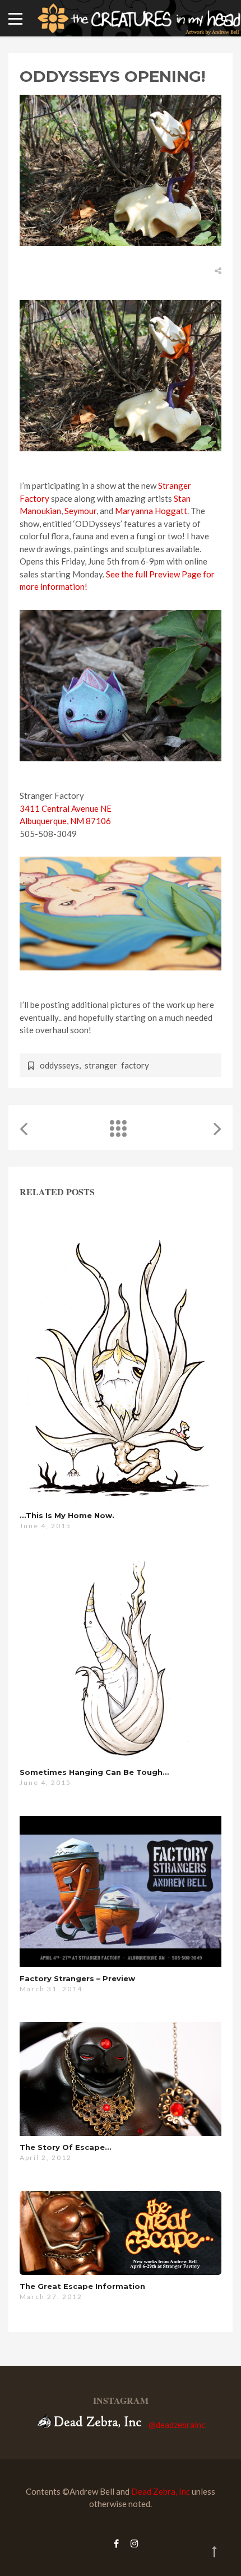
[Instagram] (132, 2543)
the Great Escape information (82, 2286)
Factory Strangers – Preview (77, 1978)
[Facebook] (116, 2543)
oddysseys (59, 1065)
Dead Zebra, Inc (161, 2491)
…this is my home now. (67, 1515)
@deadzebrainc (177, 2425)
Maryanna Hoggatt (151, 511)
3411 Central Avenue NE (66, 808)
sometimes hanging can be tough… (94, 1772)
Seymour (80, 511)
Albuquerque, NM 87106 (65, 821)
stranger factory (117, 1065)
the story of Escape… (65, 2147)
